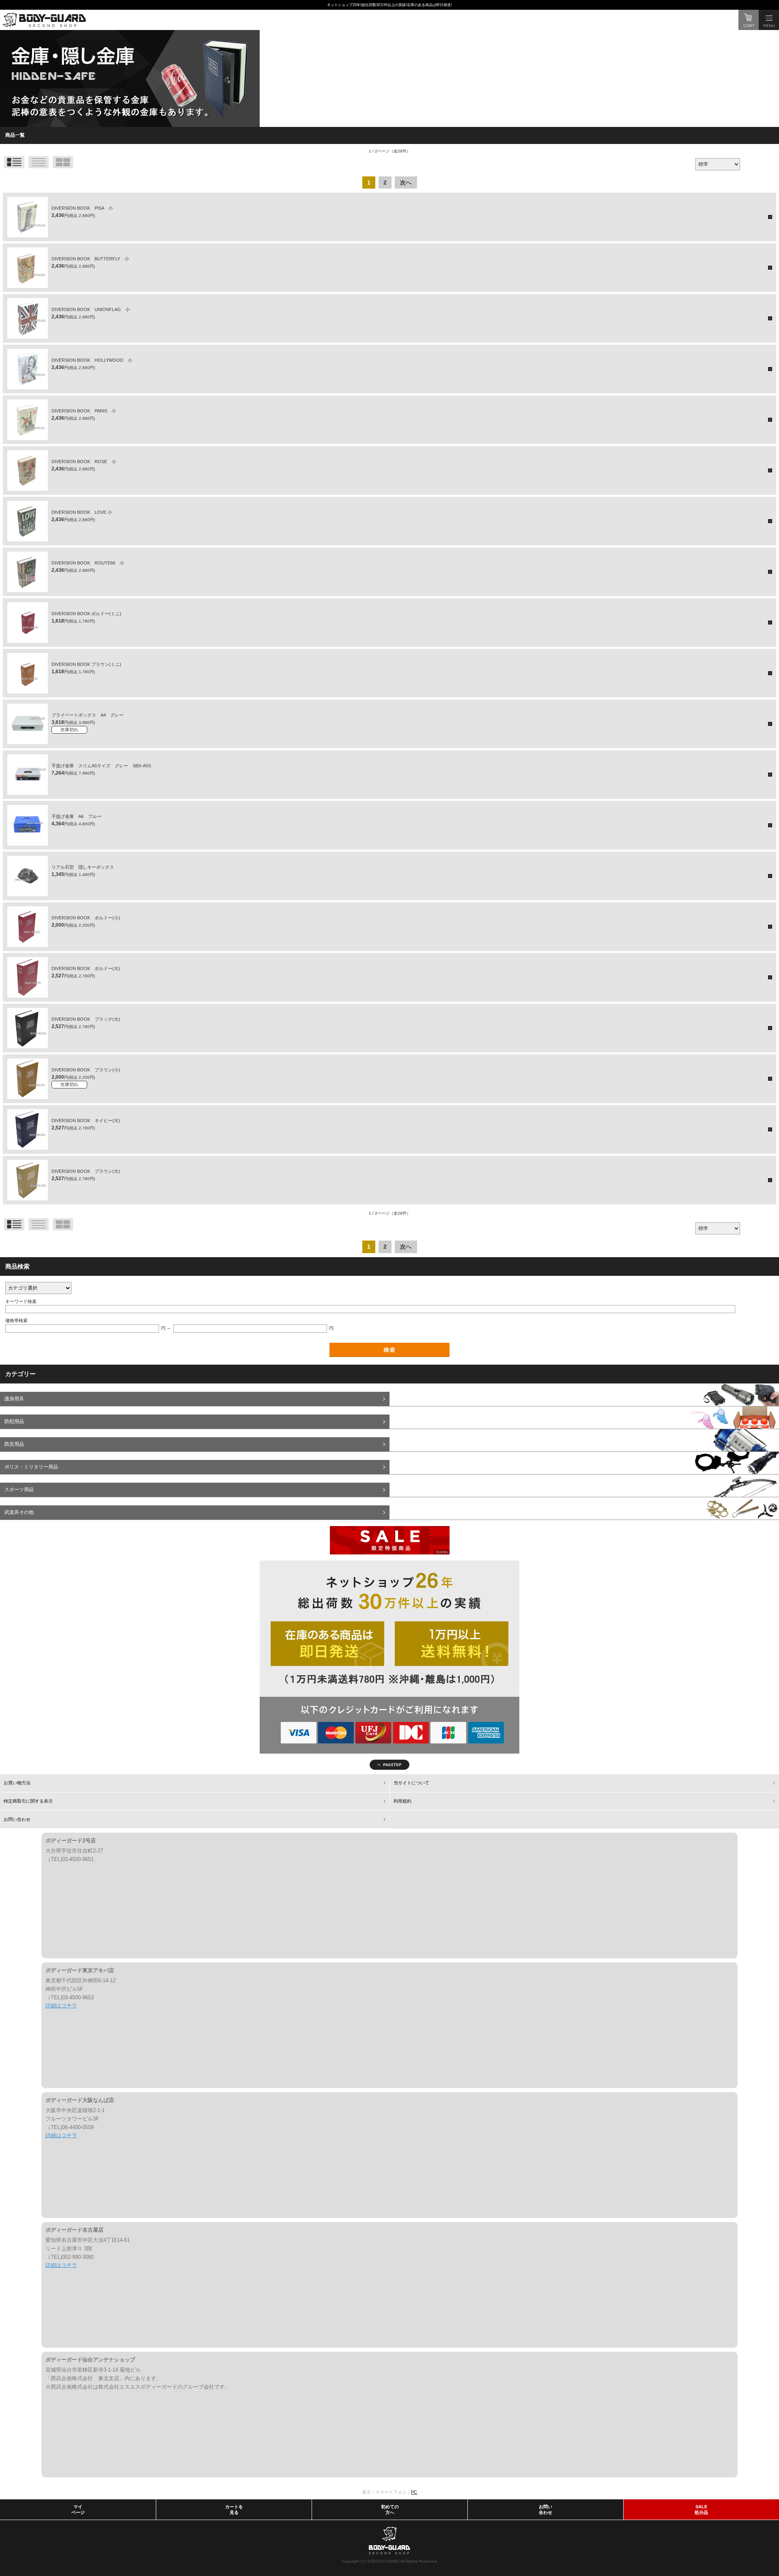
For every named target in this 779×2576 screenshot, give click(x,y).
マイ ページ (78, 2509)
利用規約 (402, 1801)
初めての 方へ (390, 2509)
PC (414, 2492)
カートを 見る (234, 2509)
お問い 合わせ (546, 2509)
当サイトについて (411, 1783)
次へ (406, 182)
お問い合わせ (17, 1819)
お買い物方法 (17, 1783)
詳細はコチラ (61, 2006)
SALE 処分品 (701, 2509)
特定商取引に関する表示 (28, 1801)
